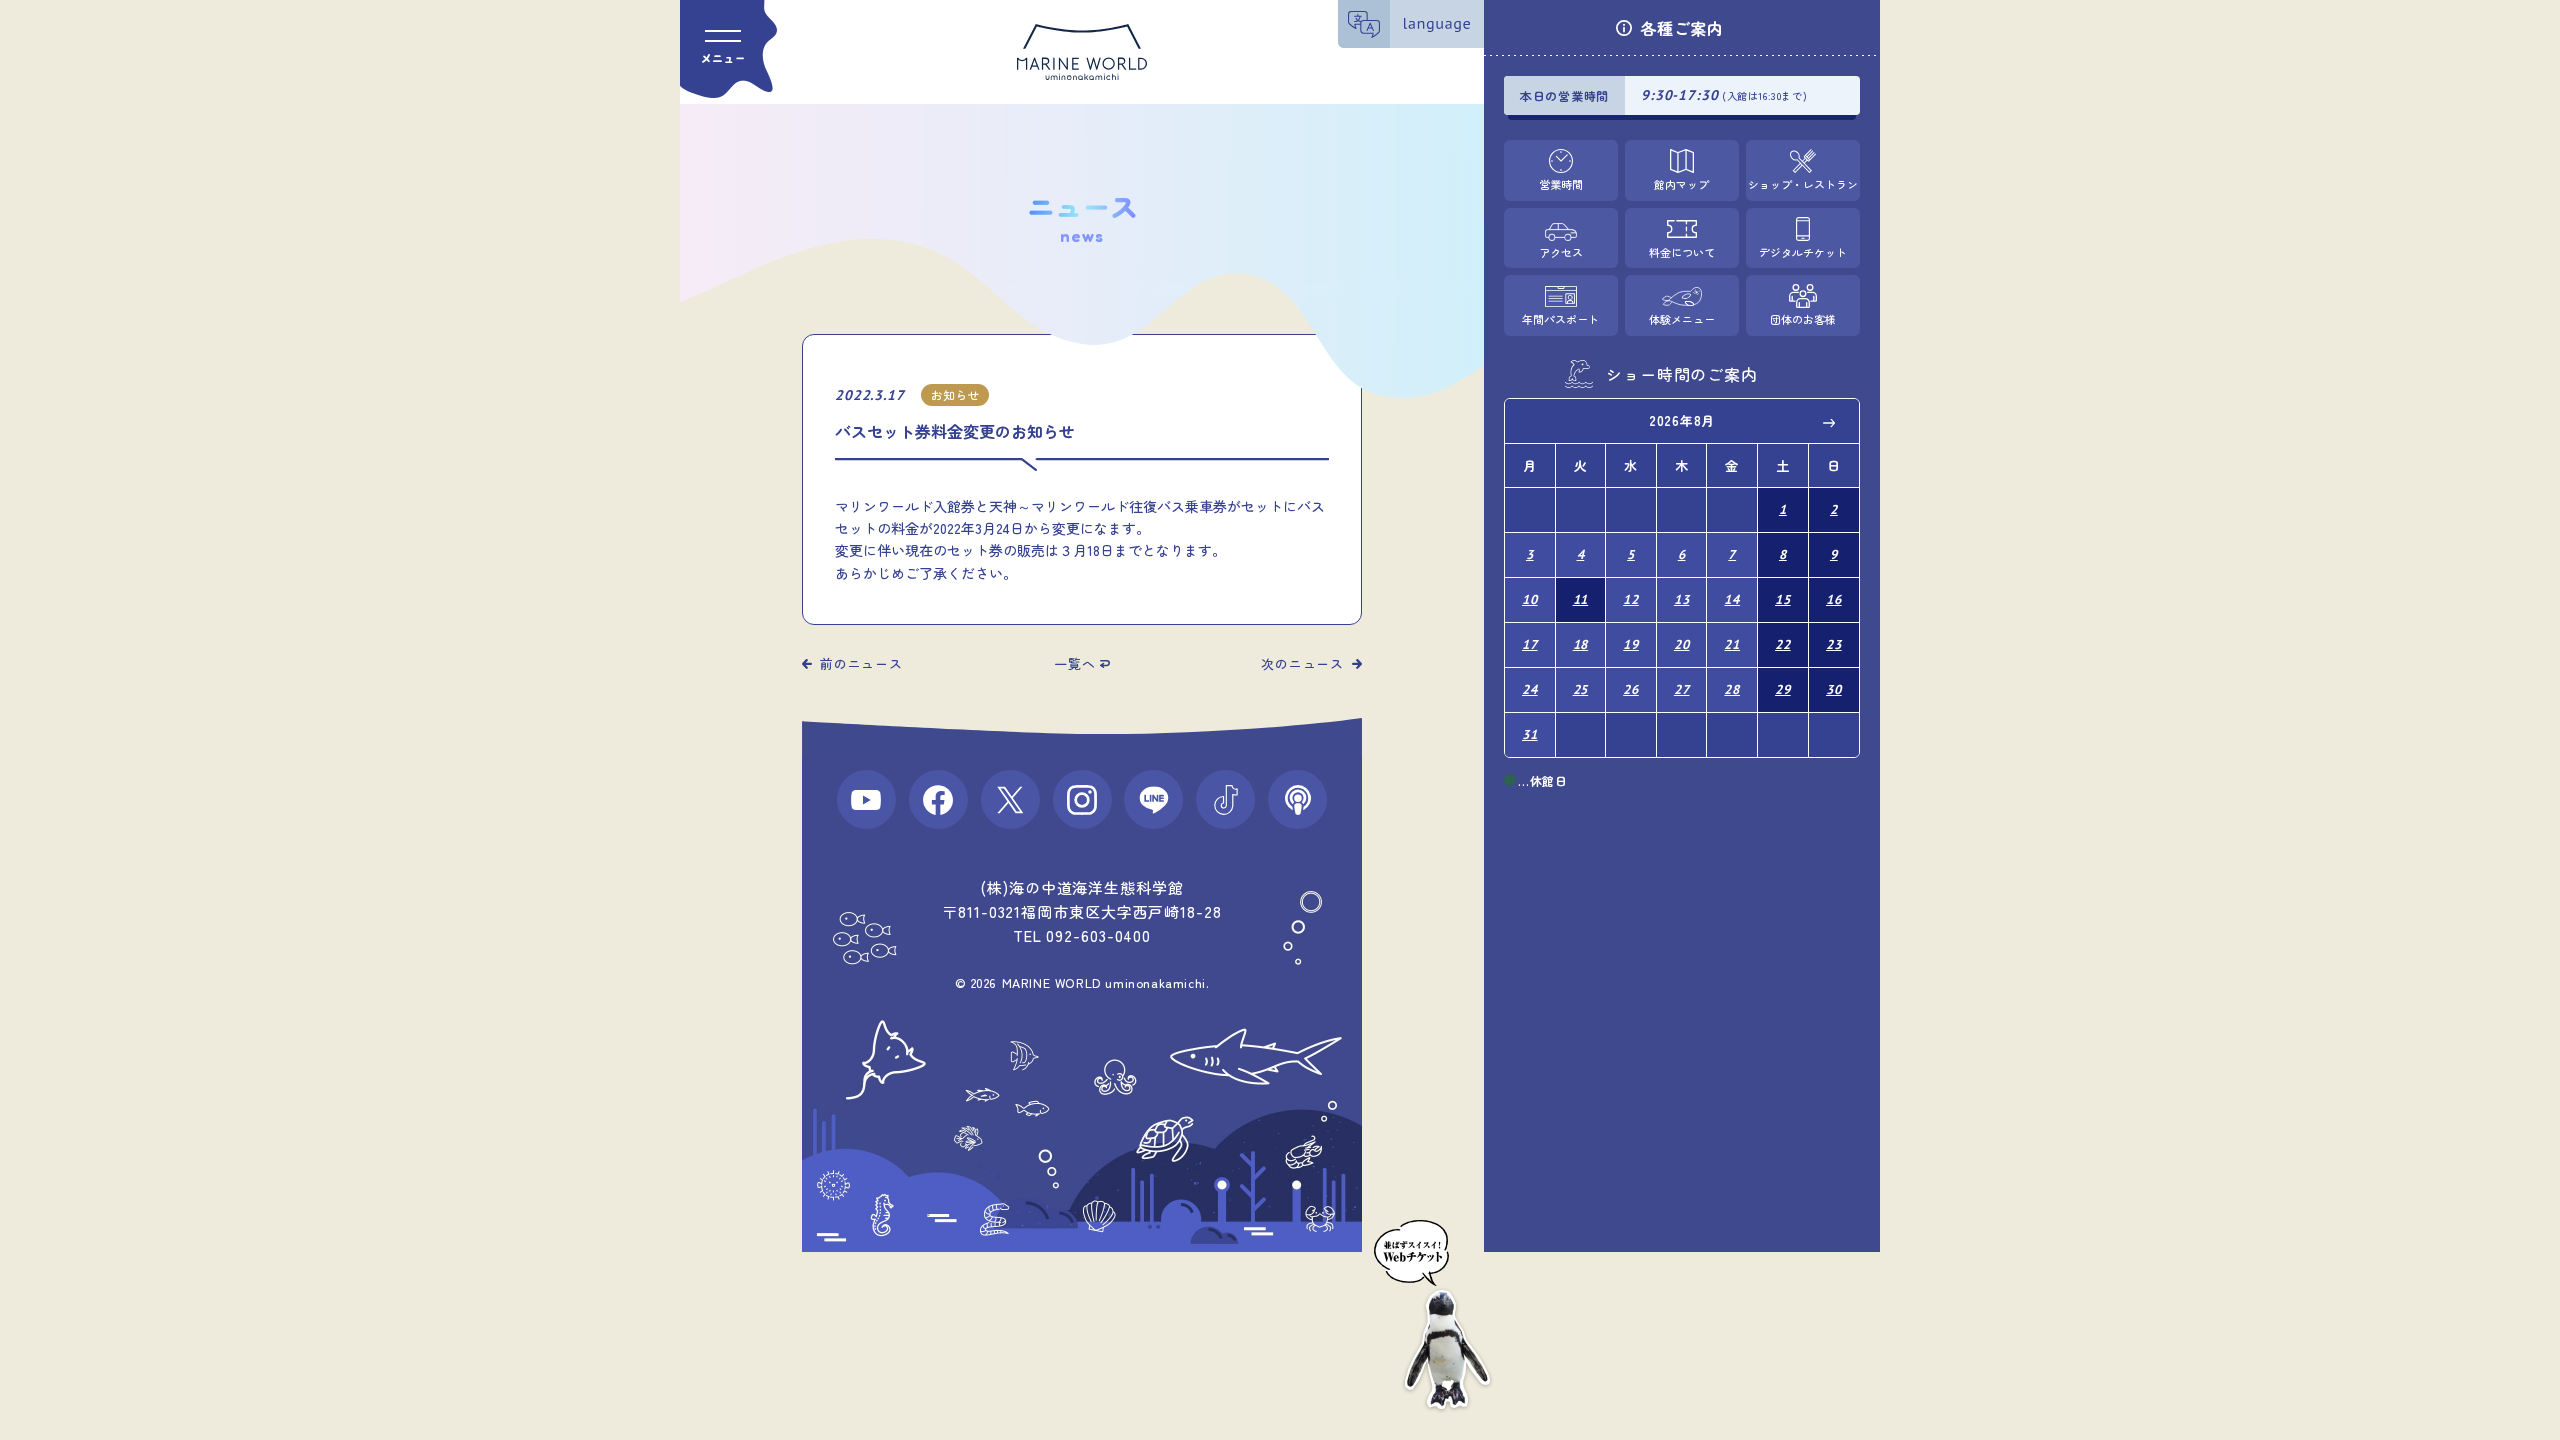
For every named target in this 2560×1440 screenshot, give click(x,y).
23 (1834, 644)
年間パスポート (1560, 319)
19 (1631, 644)
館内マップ (1681, 184)
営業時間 (1561, 184)
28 (1732, 689)
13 (1682, 599)
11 (1581, 599)
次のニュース (1302, 663)
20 (1682, 644)
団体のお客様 (1803, 319)
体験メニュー (1682, 319)
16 (1834, 599)
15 (1783, 599)
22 (1783, 644)
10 (1530, 599)
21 (1732, 644)
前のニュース (861, 663)
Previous (1534, 422)
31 (1530, 734)
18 (1581, 644)
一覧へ (1074, 663)
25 (1581, 689)
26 (1631, 689)
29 (1783, 689)
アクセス (1561, 252)
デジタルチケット (1803, 252)
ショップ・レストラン (1803, 184)
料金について (1682, 252)
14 (1732, 599)
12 (1631, 599)
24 (1530, 689)
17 (1530, 644)
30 (1834, 689)
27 (1682, 689)
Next (1830, 422)
